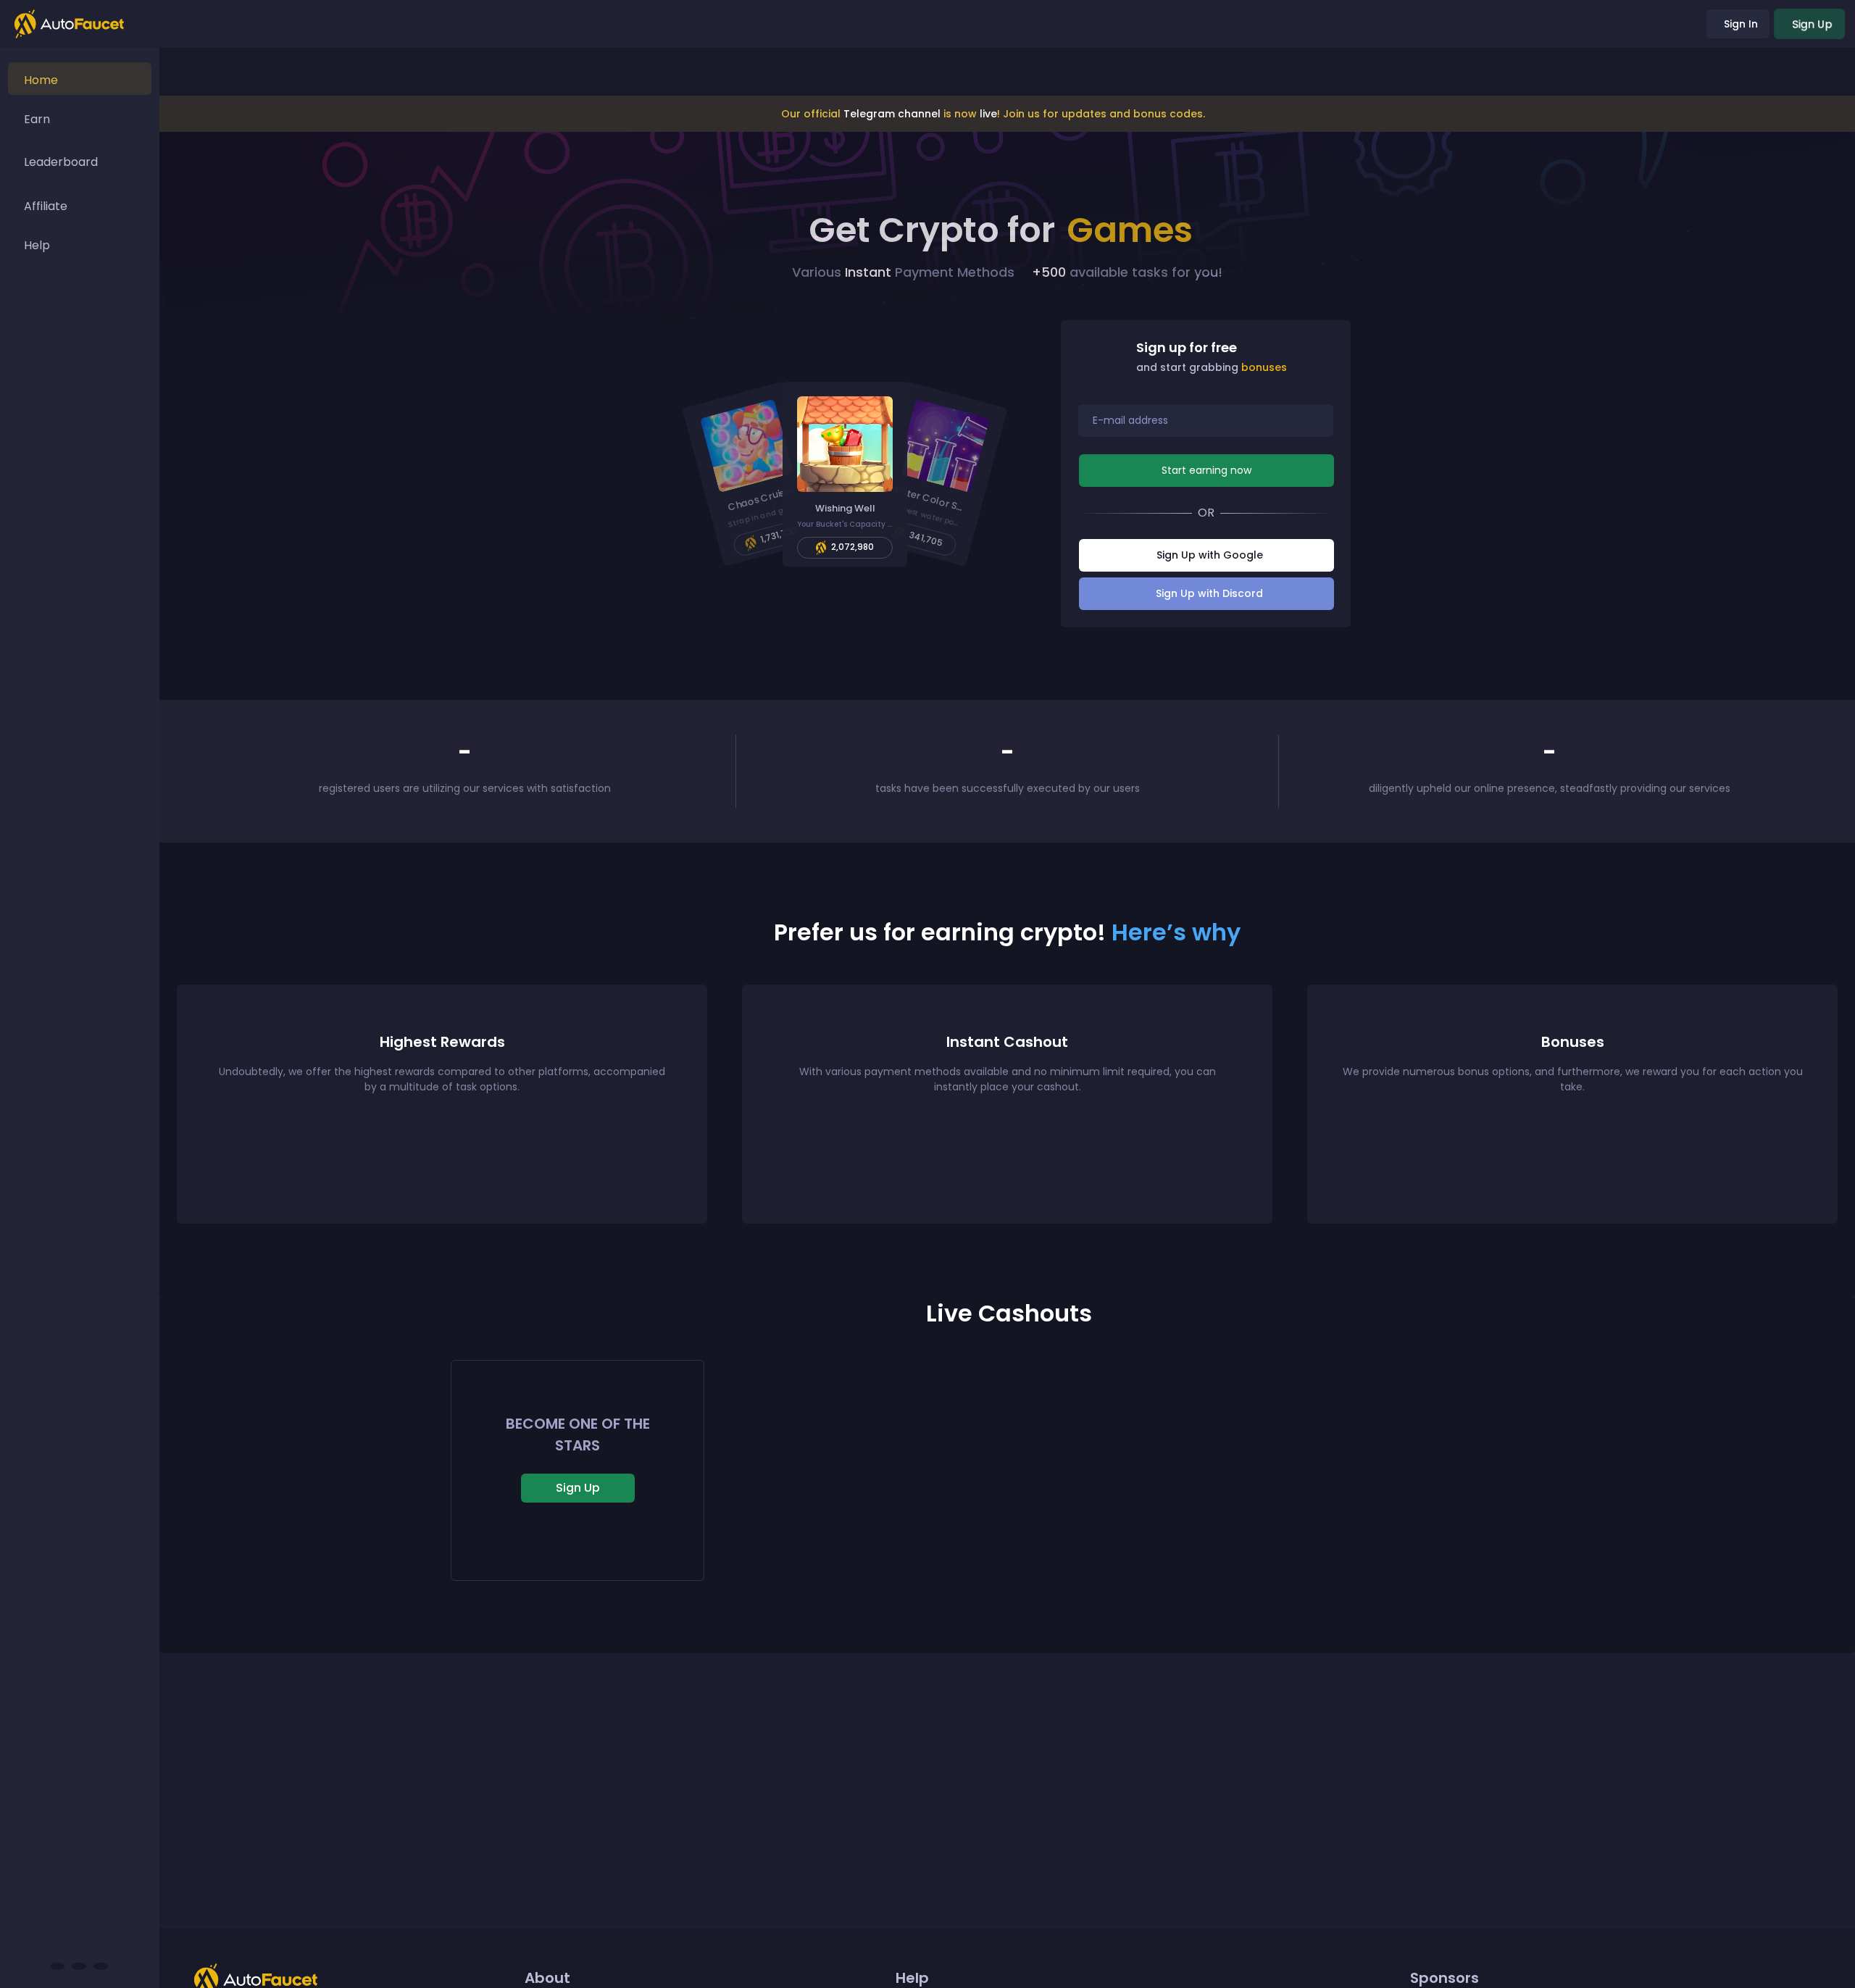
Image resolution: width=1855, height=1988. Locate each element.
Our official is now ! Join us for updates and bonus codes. (993, 114)
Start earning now (1206, 470)
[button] (754, 474)
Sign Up (578, 1488)
